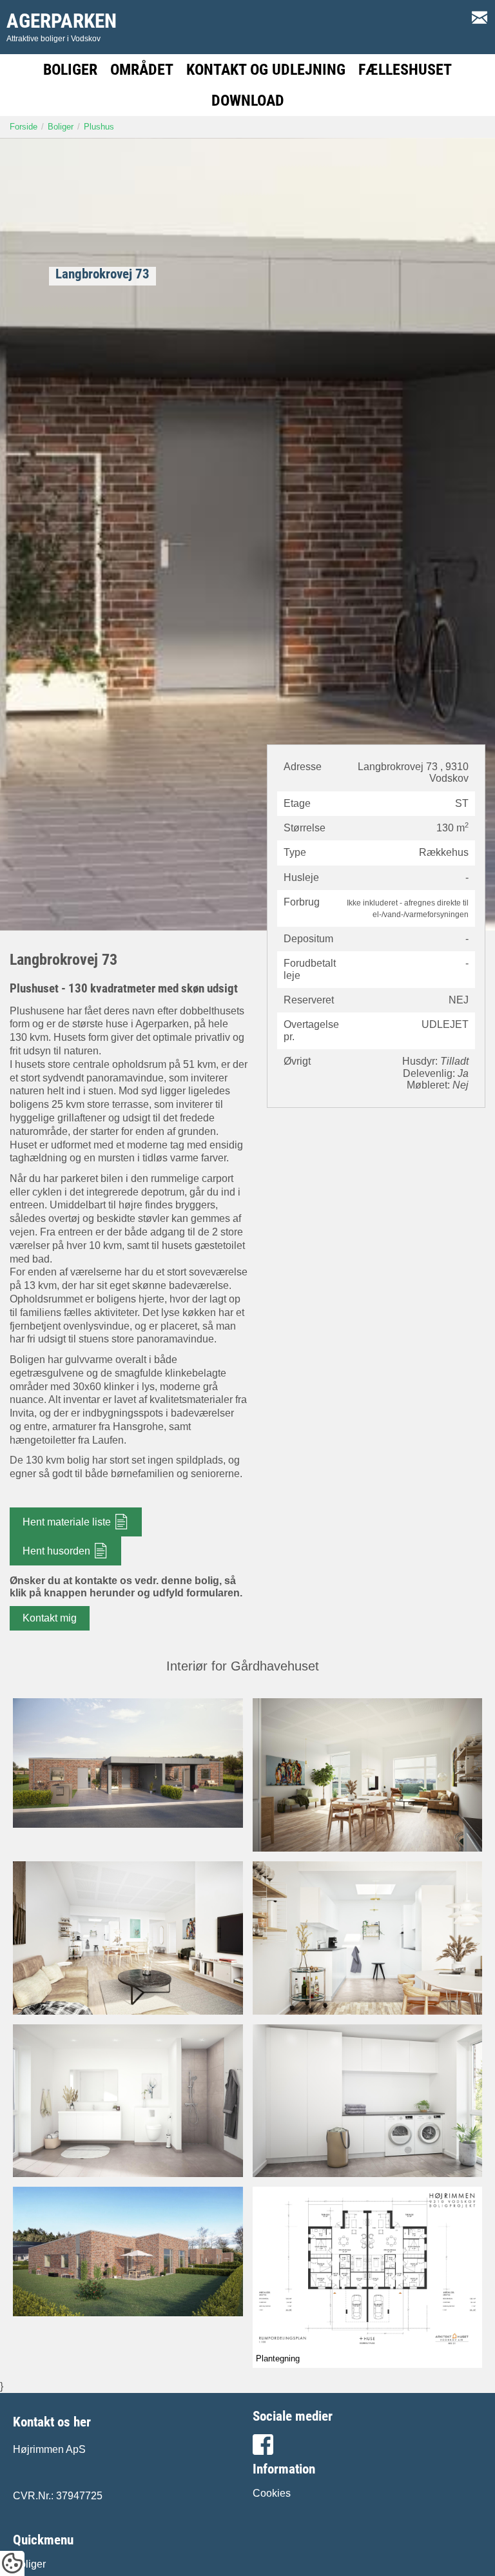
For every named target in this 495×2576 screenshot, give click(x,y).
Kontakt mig (50, 1618)
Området (142, 70)
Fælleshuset (405, 70)
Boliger (70, 70)
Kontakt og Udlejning (266, 70)
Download (248, 101)
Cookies (272, 2493)
